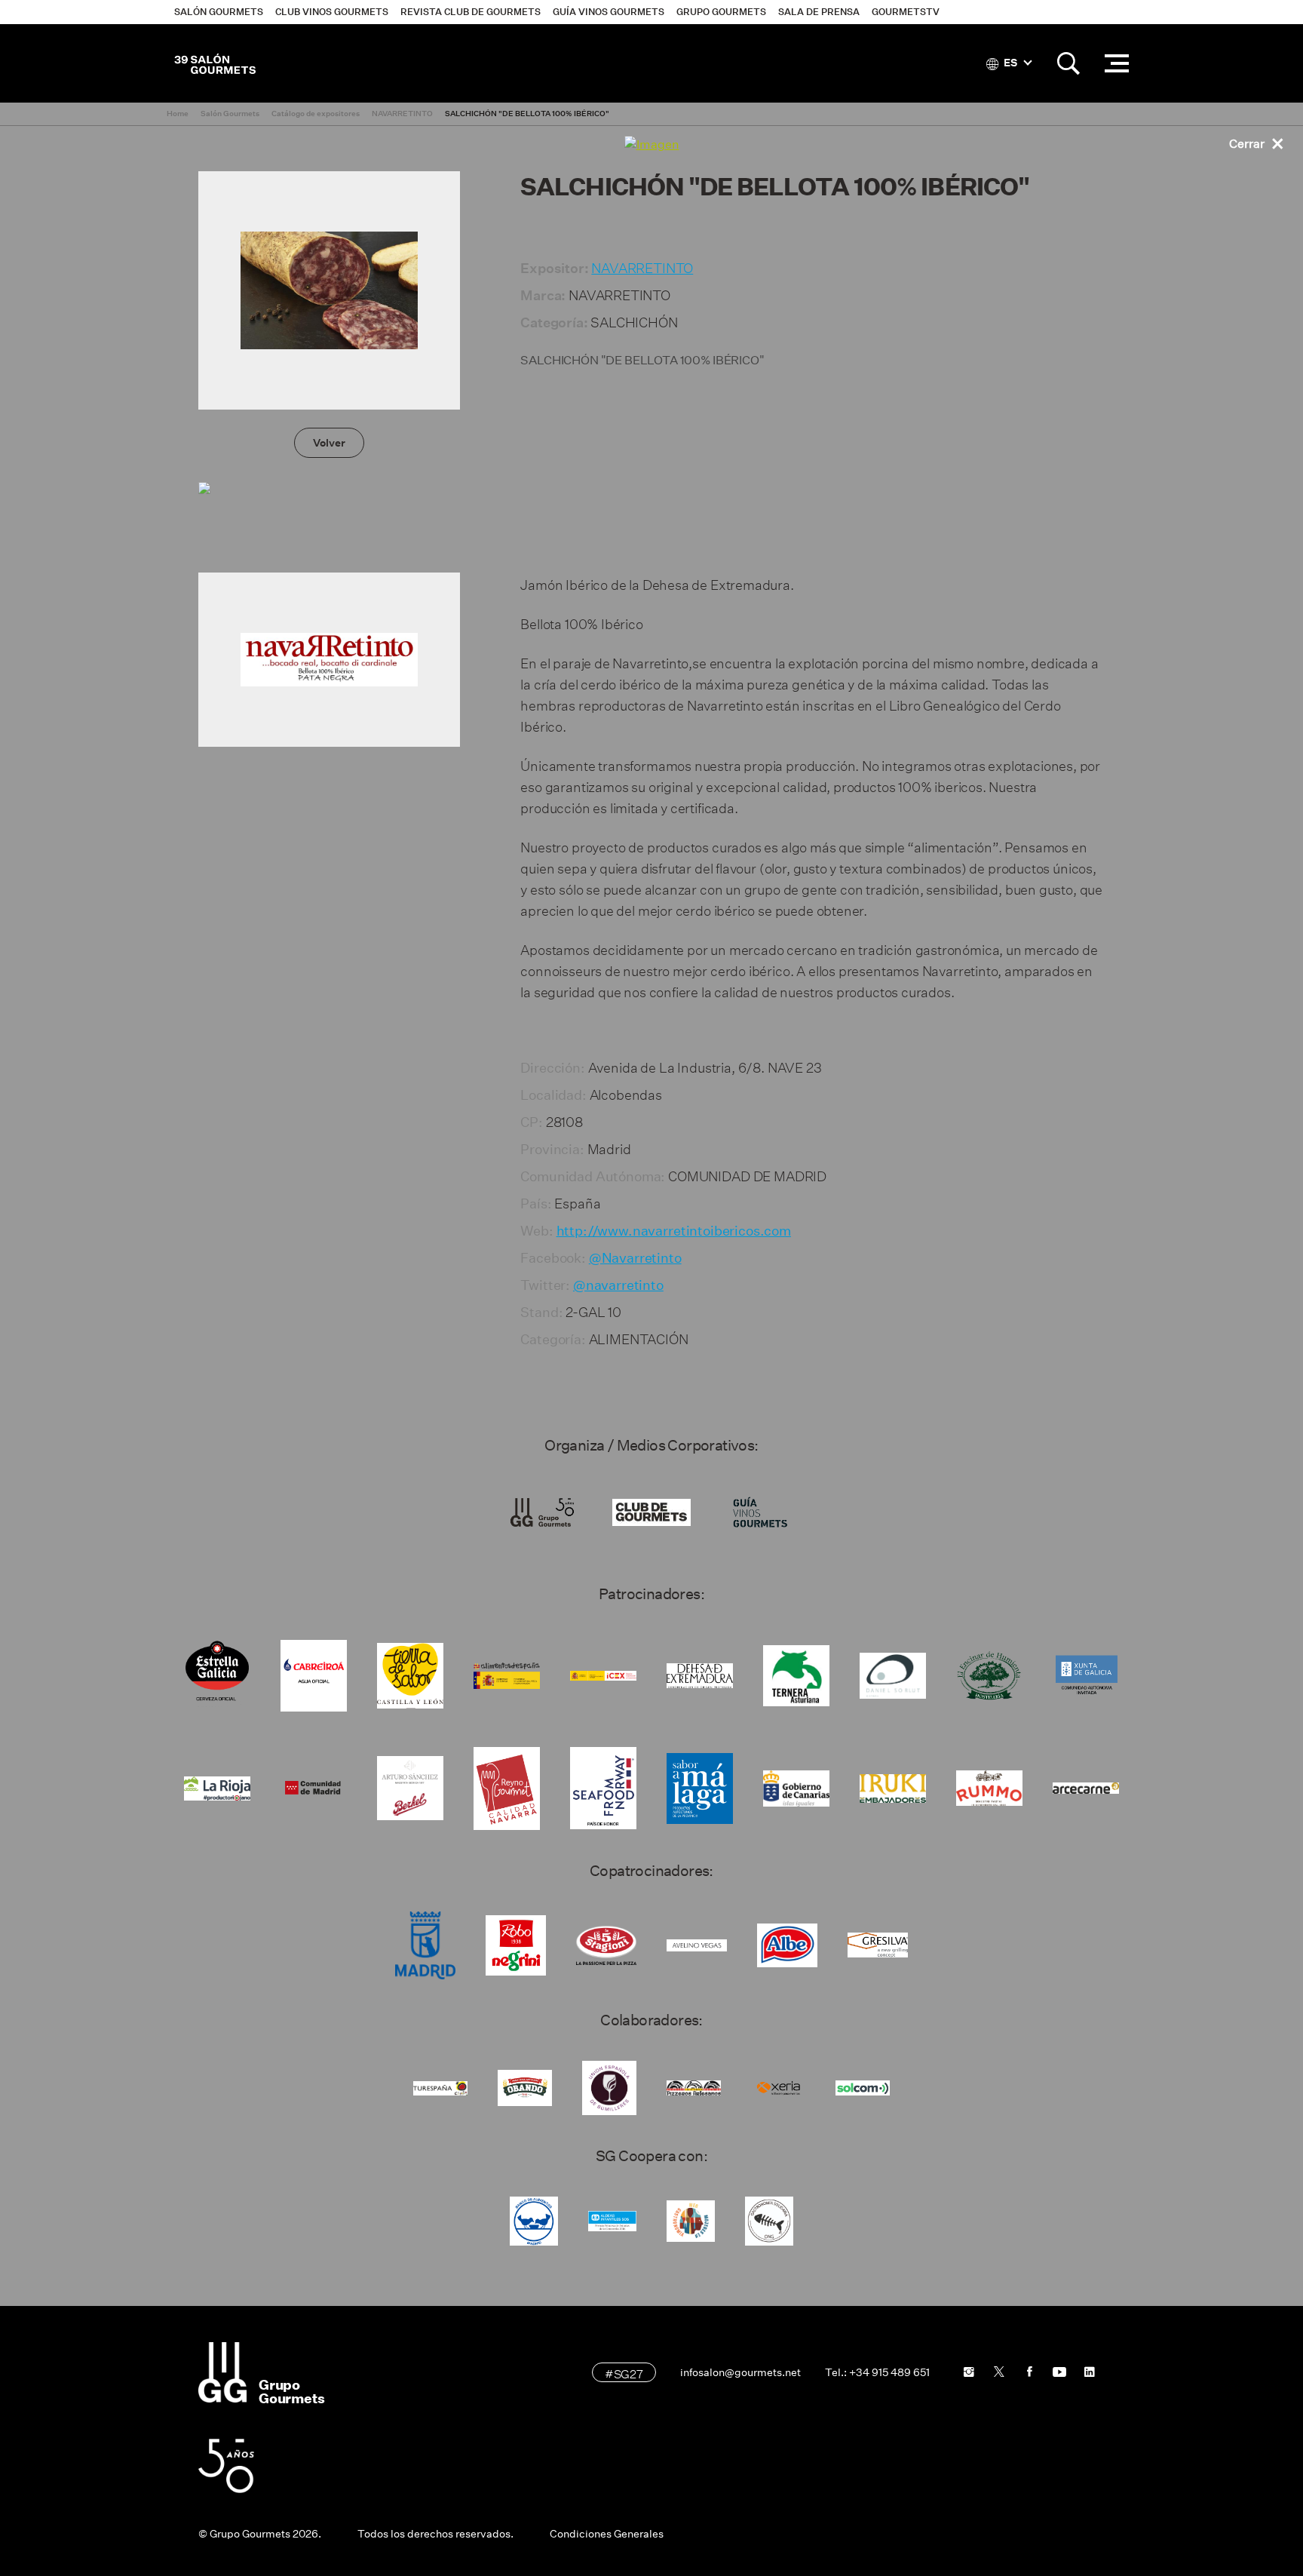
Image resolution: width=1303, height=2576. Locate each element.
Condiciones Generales (607, 2534)
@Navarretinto (635, 1258)
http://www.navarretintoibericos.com (674, 1231)
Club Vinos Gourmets (332, 12)
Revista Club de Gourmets (471, 12)
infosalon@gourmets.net (740, 2372)
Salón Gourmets (219, 12)
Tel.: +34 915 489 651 (877, 2372)
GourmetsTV (906, 12)
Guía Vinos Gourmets (609, 12)
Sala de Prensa (819, 12)
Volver (329, 443)
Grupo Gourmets (721, 12)
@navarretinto (618, 1285)
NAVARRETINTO (642, 266)
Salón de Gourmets (215, 63)
